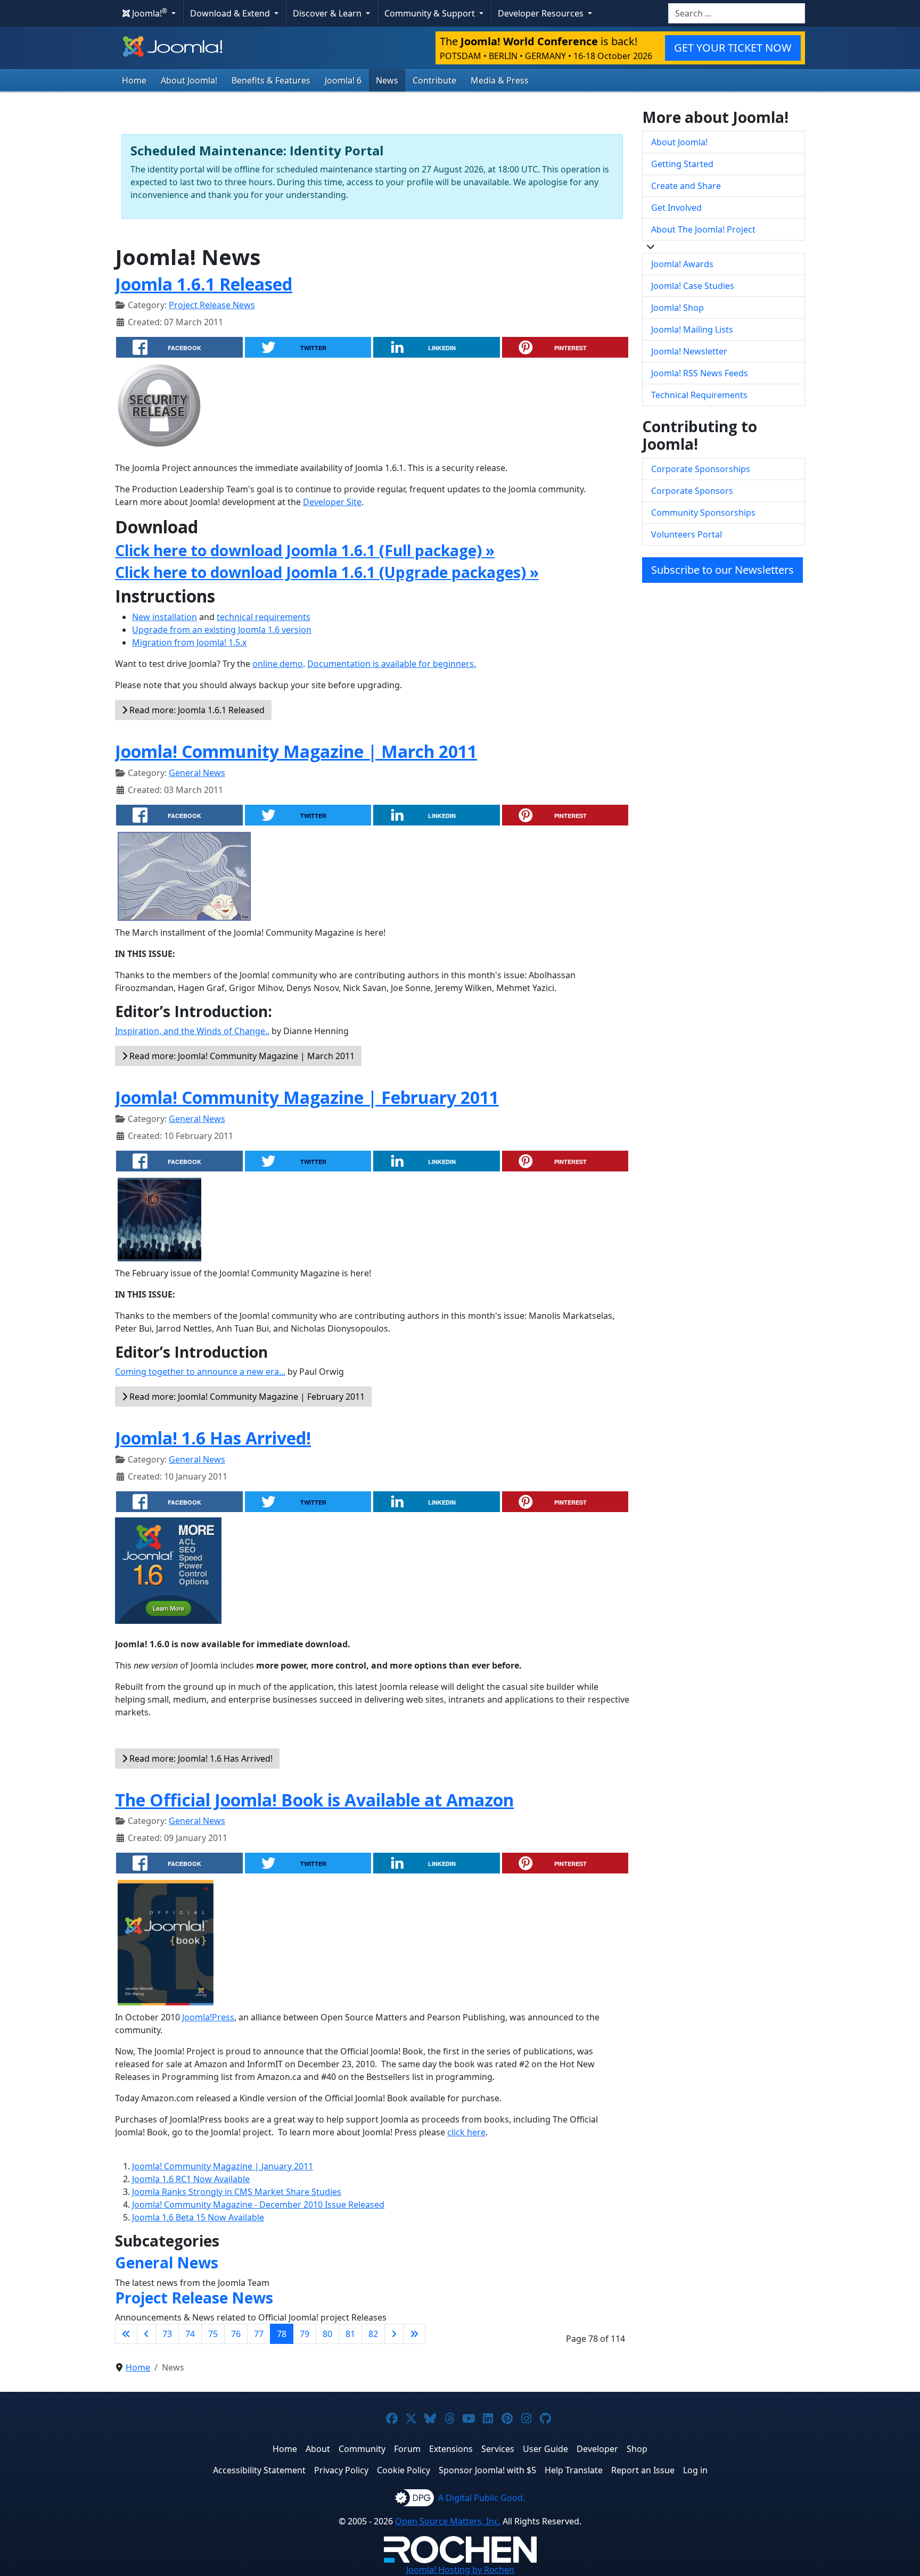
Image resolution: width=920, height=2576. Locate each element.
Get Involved (676, 208)
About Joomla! (189, 80)
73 (167, 2334)
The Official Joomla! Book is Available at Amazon (314, 1800)
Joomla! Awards (682, 264)
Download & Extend (231, 13)
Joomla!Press (208, 2017)
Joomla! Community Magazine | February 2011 (307, 1097)
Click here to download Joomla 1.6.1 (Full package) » (305, 550)
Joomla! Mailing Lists (692, 329)
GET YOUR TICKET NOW (733, 48)
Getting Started (682, 164)
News (387, 80)
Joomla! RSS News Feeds (700, 373)
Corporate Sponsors (692, 491)
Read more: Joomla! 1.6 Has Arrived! (200, 1758)
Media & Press (500, 80)
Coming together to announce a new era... (200, 1372)
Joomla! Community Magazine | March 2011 (296, 751)
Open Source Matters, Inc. (448, 2521)
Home (134, 80)
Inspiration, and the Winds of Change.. (192, 1031)
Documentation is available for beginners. (392, 664)
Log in (695, 2470)
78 (282, 2334)
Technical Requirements (699, 395)
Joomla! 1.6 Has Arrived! (213, 1438)
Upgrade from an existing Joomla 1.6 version (222, 630)
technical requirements (264, 617)
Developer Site (332, 502)
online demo (278, 664)
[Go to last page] (414, 2334)
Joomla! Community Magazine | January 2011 (223, 2166)
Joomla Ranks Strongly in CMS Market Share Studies (237, 2192)
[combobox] (737, 13)
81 (350, 2334)
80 (327, 2334)
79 (305, 2334)
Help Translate (574, 2470)
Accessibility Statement (259, 2470)
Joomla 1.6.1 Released (204, 284)
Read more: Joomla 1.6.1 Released (196, 710)
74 (190, 2334)
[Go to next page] (394, 2334)
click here (466, 2132)
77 (259, 2334)
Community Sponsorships (703, 513)
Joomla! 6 (343, 80)
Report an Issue (643, 2470)
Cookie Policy (404, 2470)
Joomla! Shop (677, 308)
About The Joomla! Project (703, 229)
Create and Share (686, 186)
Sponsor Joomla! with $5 (487, 2470)
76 (236, 2334)
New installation (165, 617)
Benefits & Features (271, 80)
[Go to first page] (126, 2334)
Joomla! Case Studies (693, 286)
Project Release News (212, 305)
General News (197, 773)
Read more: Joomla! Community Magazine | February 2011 (246, 1397)
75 (213, 2334)
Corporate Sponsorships (701, 469)
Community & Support (431, 13)
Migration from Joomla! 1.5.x (189, 642)
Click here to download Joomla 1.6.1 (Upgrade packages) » (327, 572)
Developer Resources (542, 13)
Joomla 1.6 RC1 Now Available (191, 2179)
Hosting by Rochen (460, 2570)
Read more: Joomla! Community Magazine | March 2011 (241, 1056)
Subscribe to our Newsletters (722, 570)
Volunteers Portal (687, 534)
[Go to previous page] (146, 2334)
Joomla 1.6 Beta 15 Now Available (198, 2217)
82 (373, 2334)
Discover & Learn (328, 13)
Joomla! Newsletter (689, 351)
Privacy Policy (341, 2470)
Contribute (434, 80)
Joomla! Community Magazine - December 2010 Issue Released (258, 2205)
